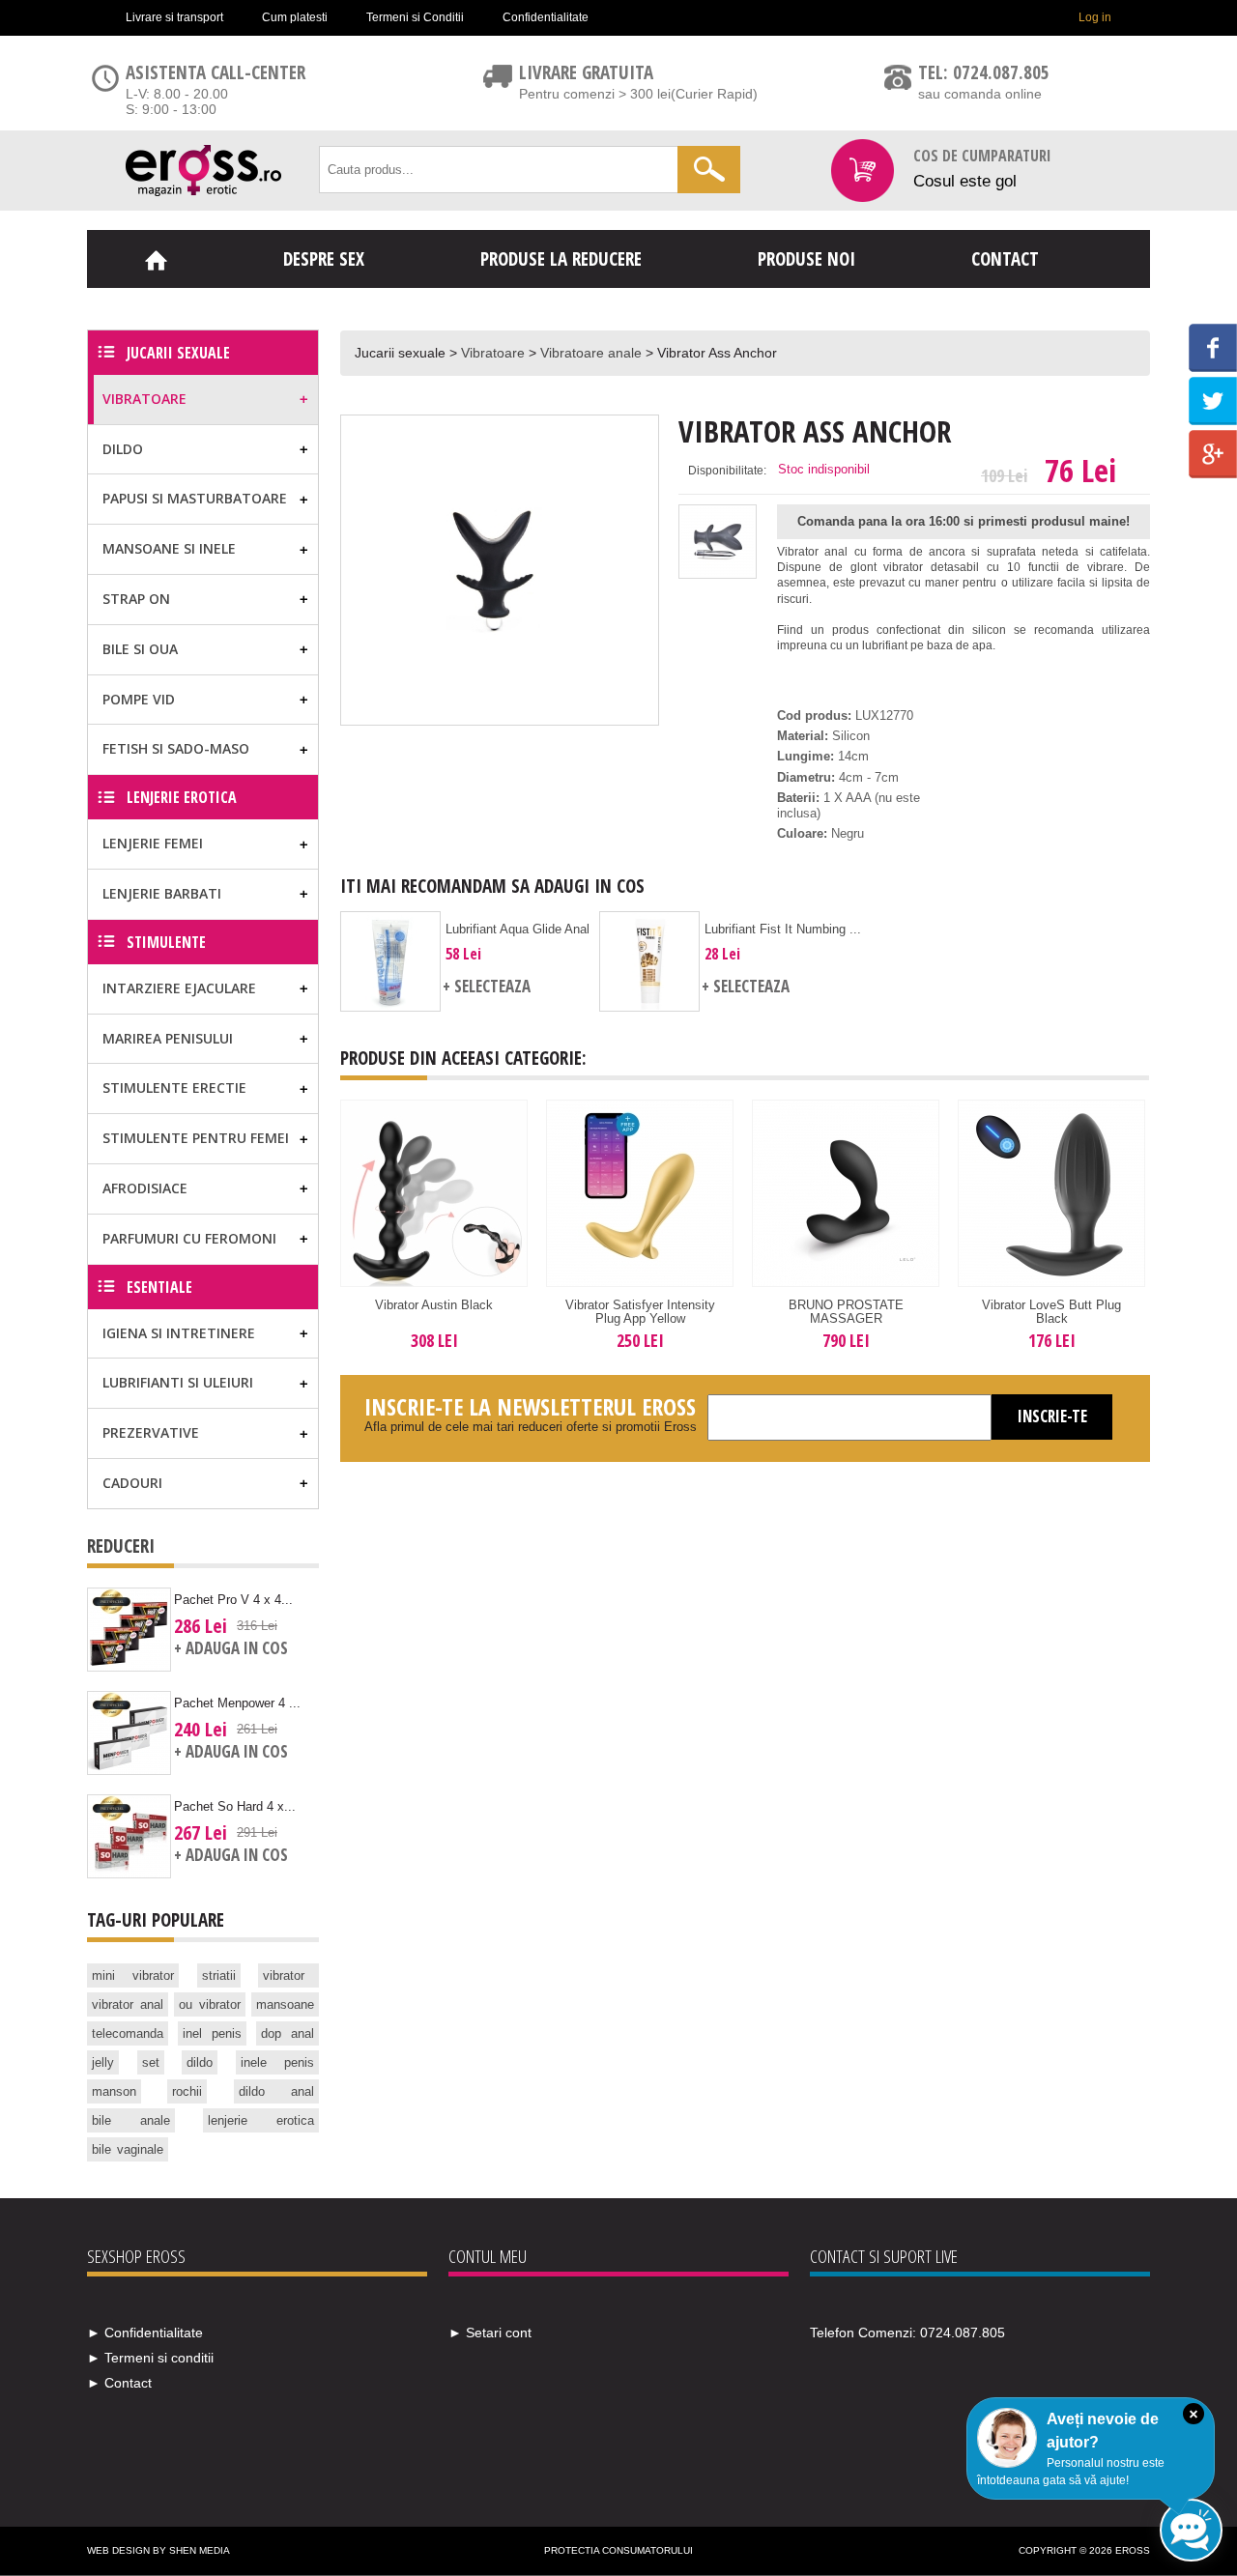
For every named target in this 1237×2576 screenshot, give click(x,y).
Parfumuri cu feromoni (189, 1238)
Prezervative (151, 1432)
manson (114, 2091)
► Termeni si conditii (150, 2358)
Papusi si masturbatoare (195, 498)
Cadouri (132, 1483)
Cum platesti (295, 17)
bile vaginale (128, 2149)
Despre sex (324, 259)
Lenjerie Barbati (162, 893)
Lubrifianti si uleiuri (178, 1382)
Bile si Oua (140, 649)
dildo (200, 2062)
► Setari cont (490, 2333)
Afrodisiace (145, 1188)
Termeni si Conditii (415, 17)
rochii (187, 2091)
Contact (1005, 259)
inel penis (212, 2033)
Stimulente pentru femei (196, 1138)
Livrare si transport (174, 17)
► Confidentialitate (145, 2333)
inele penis (278, 2062)
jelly (103, 2062)
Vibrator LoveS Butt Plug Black (1051, 1312)
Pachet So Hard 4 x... (235, 1806)
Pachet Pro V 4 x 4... (233, 1600)
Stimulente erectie (174, 1088)
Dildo (123, 449)
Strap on (136, 599)
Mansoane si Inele (169, 548)
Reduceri (121, 1546)
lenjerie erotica (261, 2120)
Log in (1095, 17)
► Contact (119, 2383)
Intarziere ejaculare (179, 988)
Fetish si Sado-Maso (176, 748)
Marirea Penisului (168, 1038)
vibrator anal (128, 2004)
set (151, 2062)
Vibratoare (493, 353)
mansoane (285, 2004)
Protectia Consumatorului (618, 2550)
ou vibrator (210, 2004)
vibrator (284, 1975)
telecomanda (128, 2033)
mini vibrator (133, 1975)
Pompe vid (139, 699)
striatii (219, 1975)
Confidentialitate (546, 17)
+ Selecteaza (487, 986)
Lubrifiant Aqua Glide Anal (518, 929)
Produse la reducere (561, 259)
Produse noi (806, 259)
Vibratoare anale (591, 353)
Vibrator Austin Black (434, 1305)
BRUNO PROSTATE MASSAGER (846, 1312)
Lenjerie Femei (153, 843)
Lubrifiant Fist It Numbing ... (783, 929)
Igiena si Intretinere (179, 1333)
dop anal (288, 2033)
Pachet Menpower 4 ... (237, 1703)
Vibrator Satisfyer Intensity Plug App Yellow (640, 1312)
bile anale (131, 2120)
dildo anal (276, 2091)
